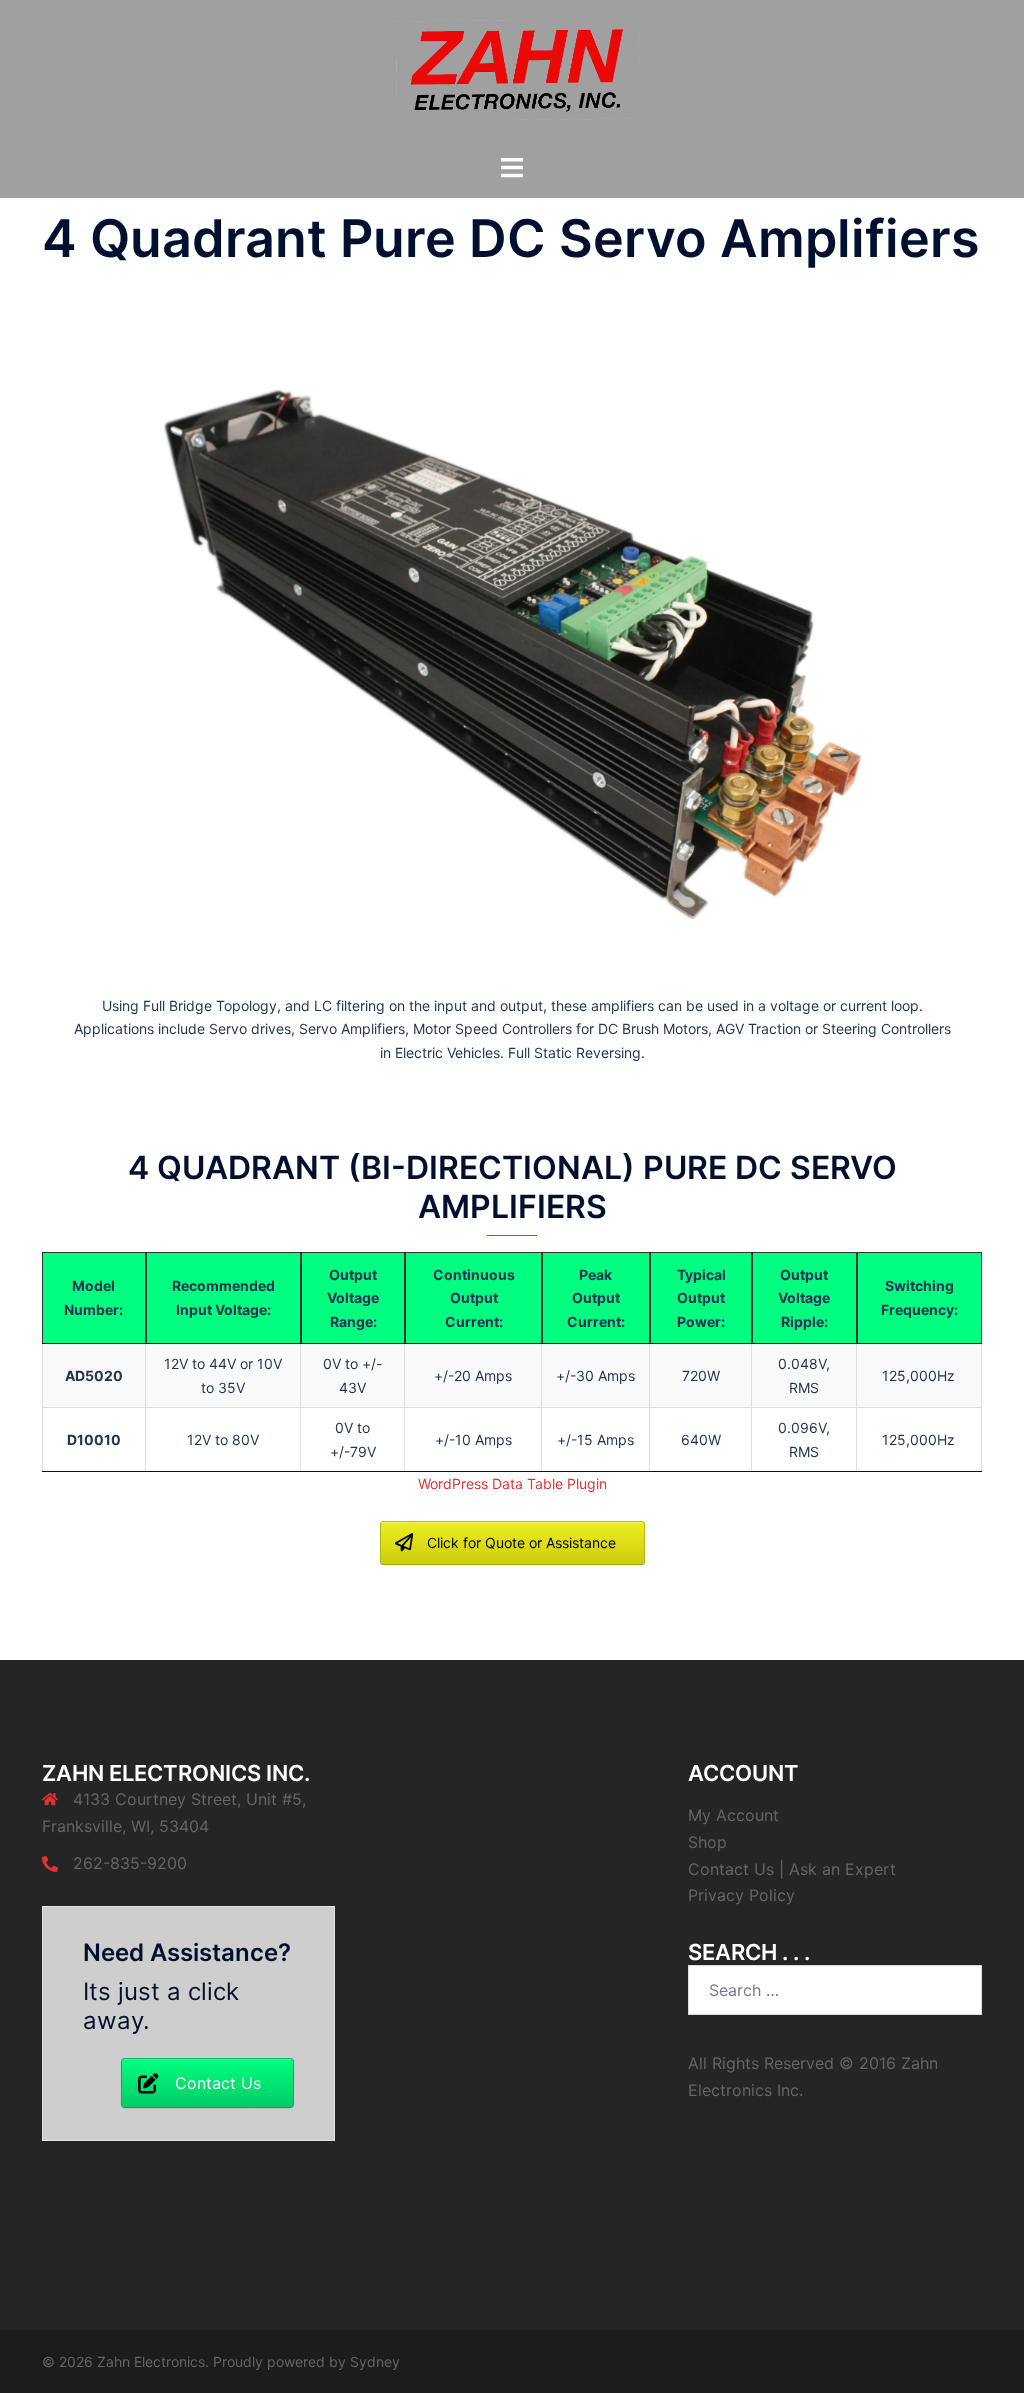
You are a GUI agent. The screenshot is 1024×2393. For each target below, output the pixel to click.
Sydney (375, 2361)
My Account (733, 1815)
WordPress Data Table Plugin (512, 1483)
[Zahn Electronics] (511, 75)
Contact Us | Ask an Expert (792, 1869)
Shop (707, 1842)
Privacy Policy (741, 1895)
